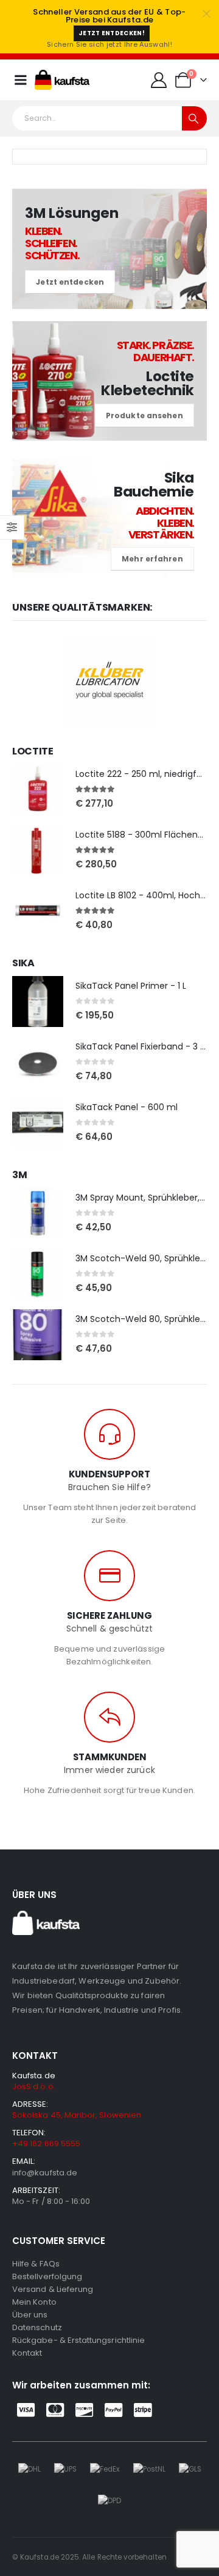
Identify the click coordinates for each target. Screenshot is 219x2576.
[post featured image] (38, 790)
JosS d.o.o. (34, 2086)
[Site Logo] (62, 80)
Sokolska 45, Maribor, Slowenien (77, 2115)
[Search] (194, 118)
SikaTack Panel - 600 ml (127, 1107)
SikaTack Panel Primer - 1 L (131, 986)
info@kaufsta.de (45, 2173)
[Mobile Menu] (21, 80)
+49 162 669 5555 (46, 2144)
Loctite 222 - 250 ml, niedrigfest (143, 774)
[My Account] (159, 80)
